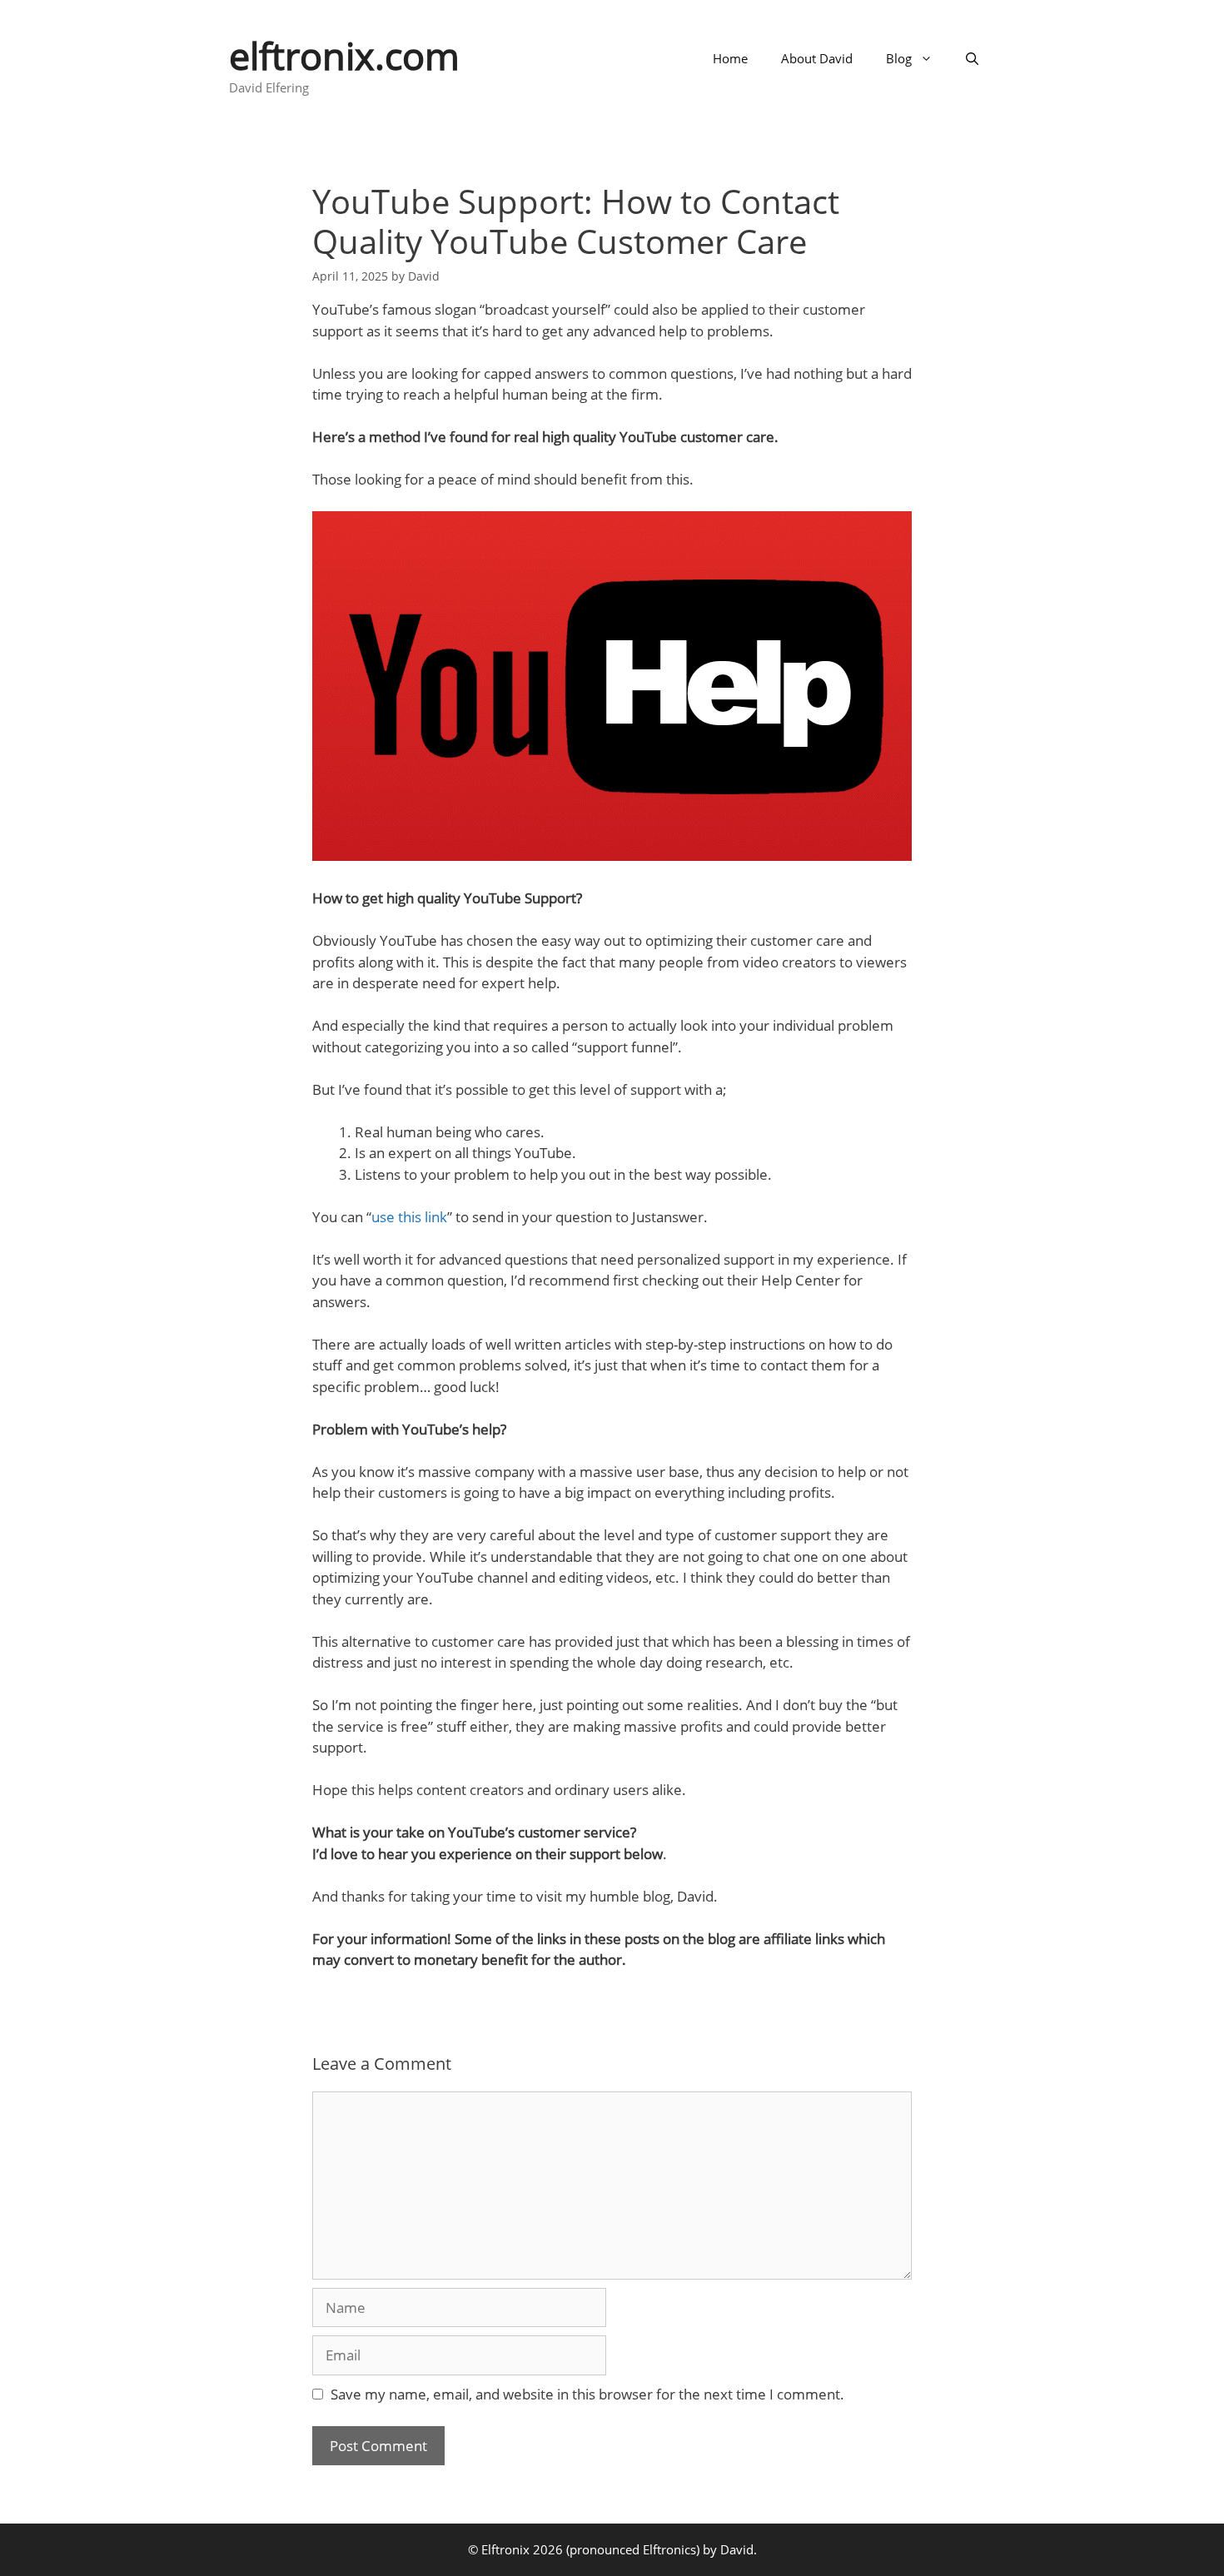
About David (817, 58)
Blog (899, 58)
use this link (409, 1217)
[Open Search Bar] (972, 58)
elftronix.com (344, 55)
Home (730, 58)
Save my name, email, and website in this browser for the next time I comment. (587, 2394)
